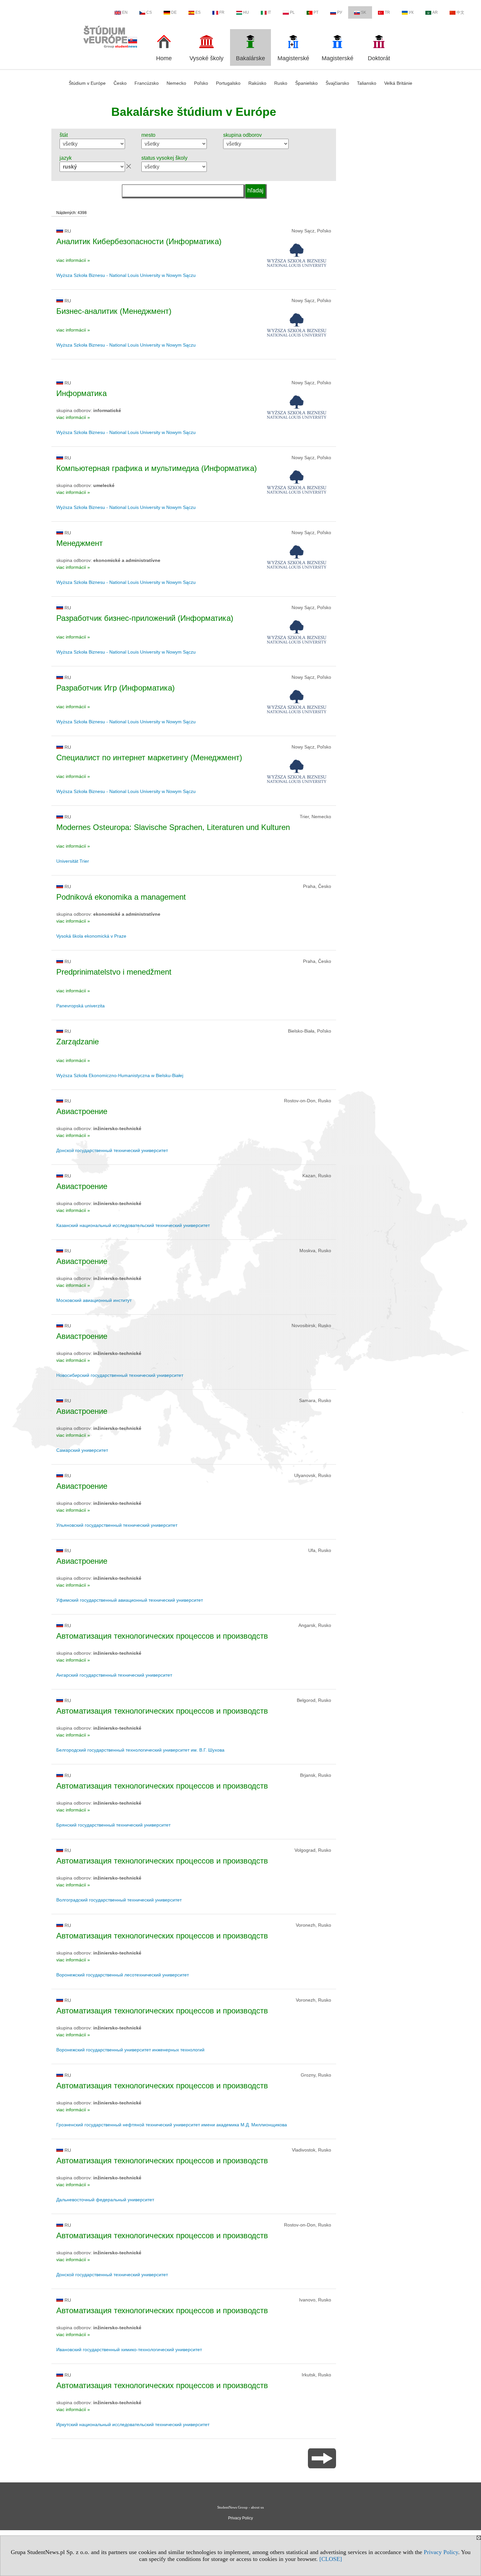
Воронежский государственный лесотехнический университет (123, 1975)
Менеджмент (80, 543)
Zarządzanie (78, 1042)
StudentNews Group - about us (240, 2507)
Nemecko (176, 83)
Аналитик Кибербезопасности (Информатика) (139, 241)
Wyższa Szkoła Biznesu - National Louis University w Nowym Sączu (126, 275)
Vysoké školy (206, 58)
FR (222, 12)
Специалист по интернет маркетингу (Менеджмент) (149, 757)
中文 (460, 12)
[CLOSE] (331, 2559)
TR (387, 12)
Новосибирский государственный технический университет (120, 1375)
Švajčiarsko (337, 83)
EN (125, 12)
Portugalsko (228, 83)
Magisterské (293, 58)
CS (149, 12)
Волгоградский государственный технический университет (119, 1900)
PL (292, 12)
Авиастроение (82, 1111)
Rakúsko (257, 83)
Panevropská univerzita (80, 1006)
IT (269, 12)
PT (316, 12)
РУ (340, 12)
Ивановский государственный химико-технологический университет (129, 2350)
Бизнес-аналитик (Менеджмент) (114, 311)
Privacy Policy (441, 2552)
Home (164, 58)
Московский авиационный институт (94, 1300)
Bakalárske (250, 58)
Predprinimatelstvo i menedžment (114, 972)
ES (198, 12)
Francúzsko (147, 83)
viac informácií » (73, 260)
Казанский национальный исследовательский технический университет (133, 1225)
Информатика (81, 393)
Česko (120, 83)
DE (174, 12)
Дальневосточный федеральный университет (105, 2200)
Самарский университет (82, 1450)
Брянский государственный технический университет (113, 1825)
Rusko (281, 83)
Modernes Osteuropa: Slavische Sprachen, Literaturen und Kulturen (173, 827)
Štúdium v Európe (87, 83)
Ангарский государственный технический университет (114, 1675)
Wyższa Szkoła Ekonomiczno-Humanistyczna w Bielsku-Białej (120, 1075)
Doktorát (379, 58)
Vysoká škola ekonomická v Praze (91, 936)
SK (364, 12)
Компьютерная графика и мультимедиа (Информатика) (157, 468)
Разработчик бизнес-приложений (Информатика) (145, 618)
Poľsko (201, 83)
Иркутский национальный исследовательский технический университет (133, 2424)
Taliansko (367, 83)
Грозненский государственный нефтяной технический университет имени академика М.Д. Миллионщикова (172, 2125)
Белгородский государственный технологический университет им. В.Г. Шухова (140, 1750)
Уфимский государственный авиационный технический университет (130, 1600)
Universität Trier (73, 861)
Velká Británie (398, 83)
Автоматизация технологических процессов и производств (162, 1636)
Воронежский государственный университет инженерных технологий (130, 2050)
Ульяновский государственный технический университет (117, 1525)
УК (411, 12)
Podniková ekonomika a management (121, 897)
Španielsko (306, 83)
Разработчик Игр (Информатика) (116, 688)
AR (435, 12)
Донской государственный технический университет (112, 1150)
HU (246, 12)
